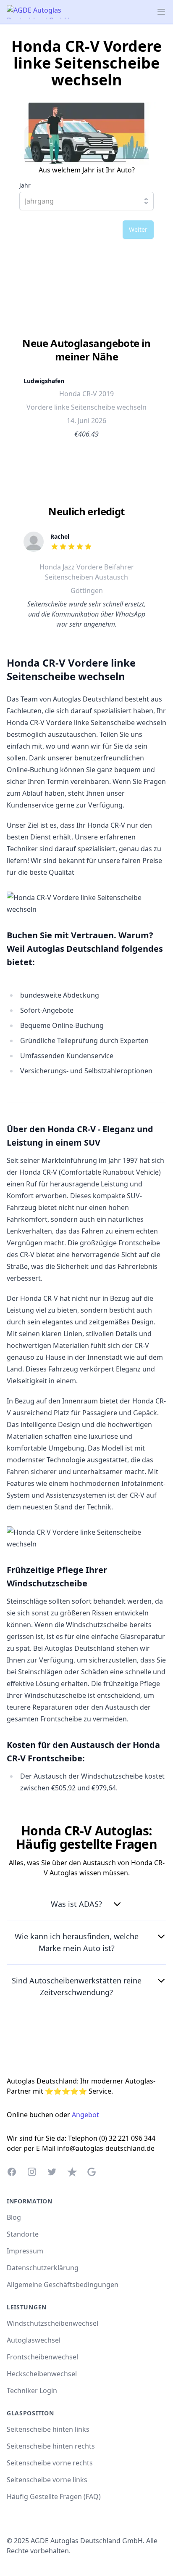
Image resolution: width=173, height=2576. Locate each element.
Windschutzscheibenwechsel (52, 2323)
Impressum (25, 2251)
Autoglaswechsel (34, 2340)
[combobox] (86, 201)
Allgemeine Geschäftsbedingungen (63, 2285)
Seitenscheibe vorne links (47, 2480)
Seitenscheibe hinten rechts (51, 2446)
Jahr (25, 185)
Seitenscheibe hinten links (48, 2429)
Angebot (85, 2115)
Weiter (138, 229)
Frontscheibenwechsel (42, 2357)
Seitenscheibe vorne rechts (50, 2463)
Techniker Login (32, 2391)
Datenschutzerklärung (43, 2268)
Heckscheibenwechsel (42, 2374)
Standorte (23, 2234)
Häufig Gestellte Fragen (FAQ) (54, 2497)
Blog (14, 2217)
